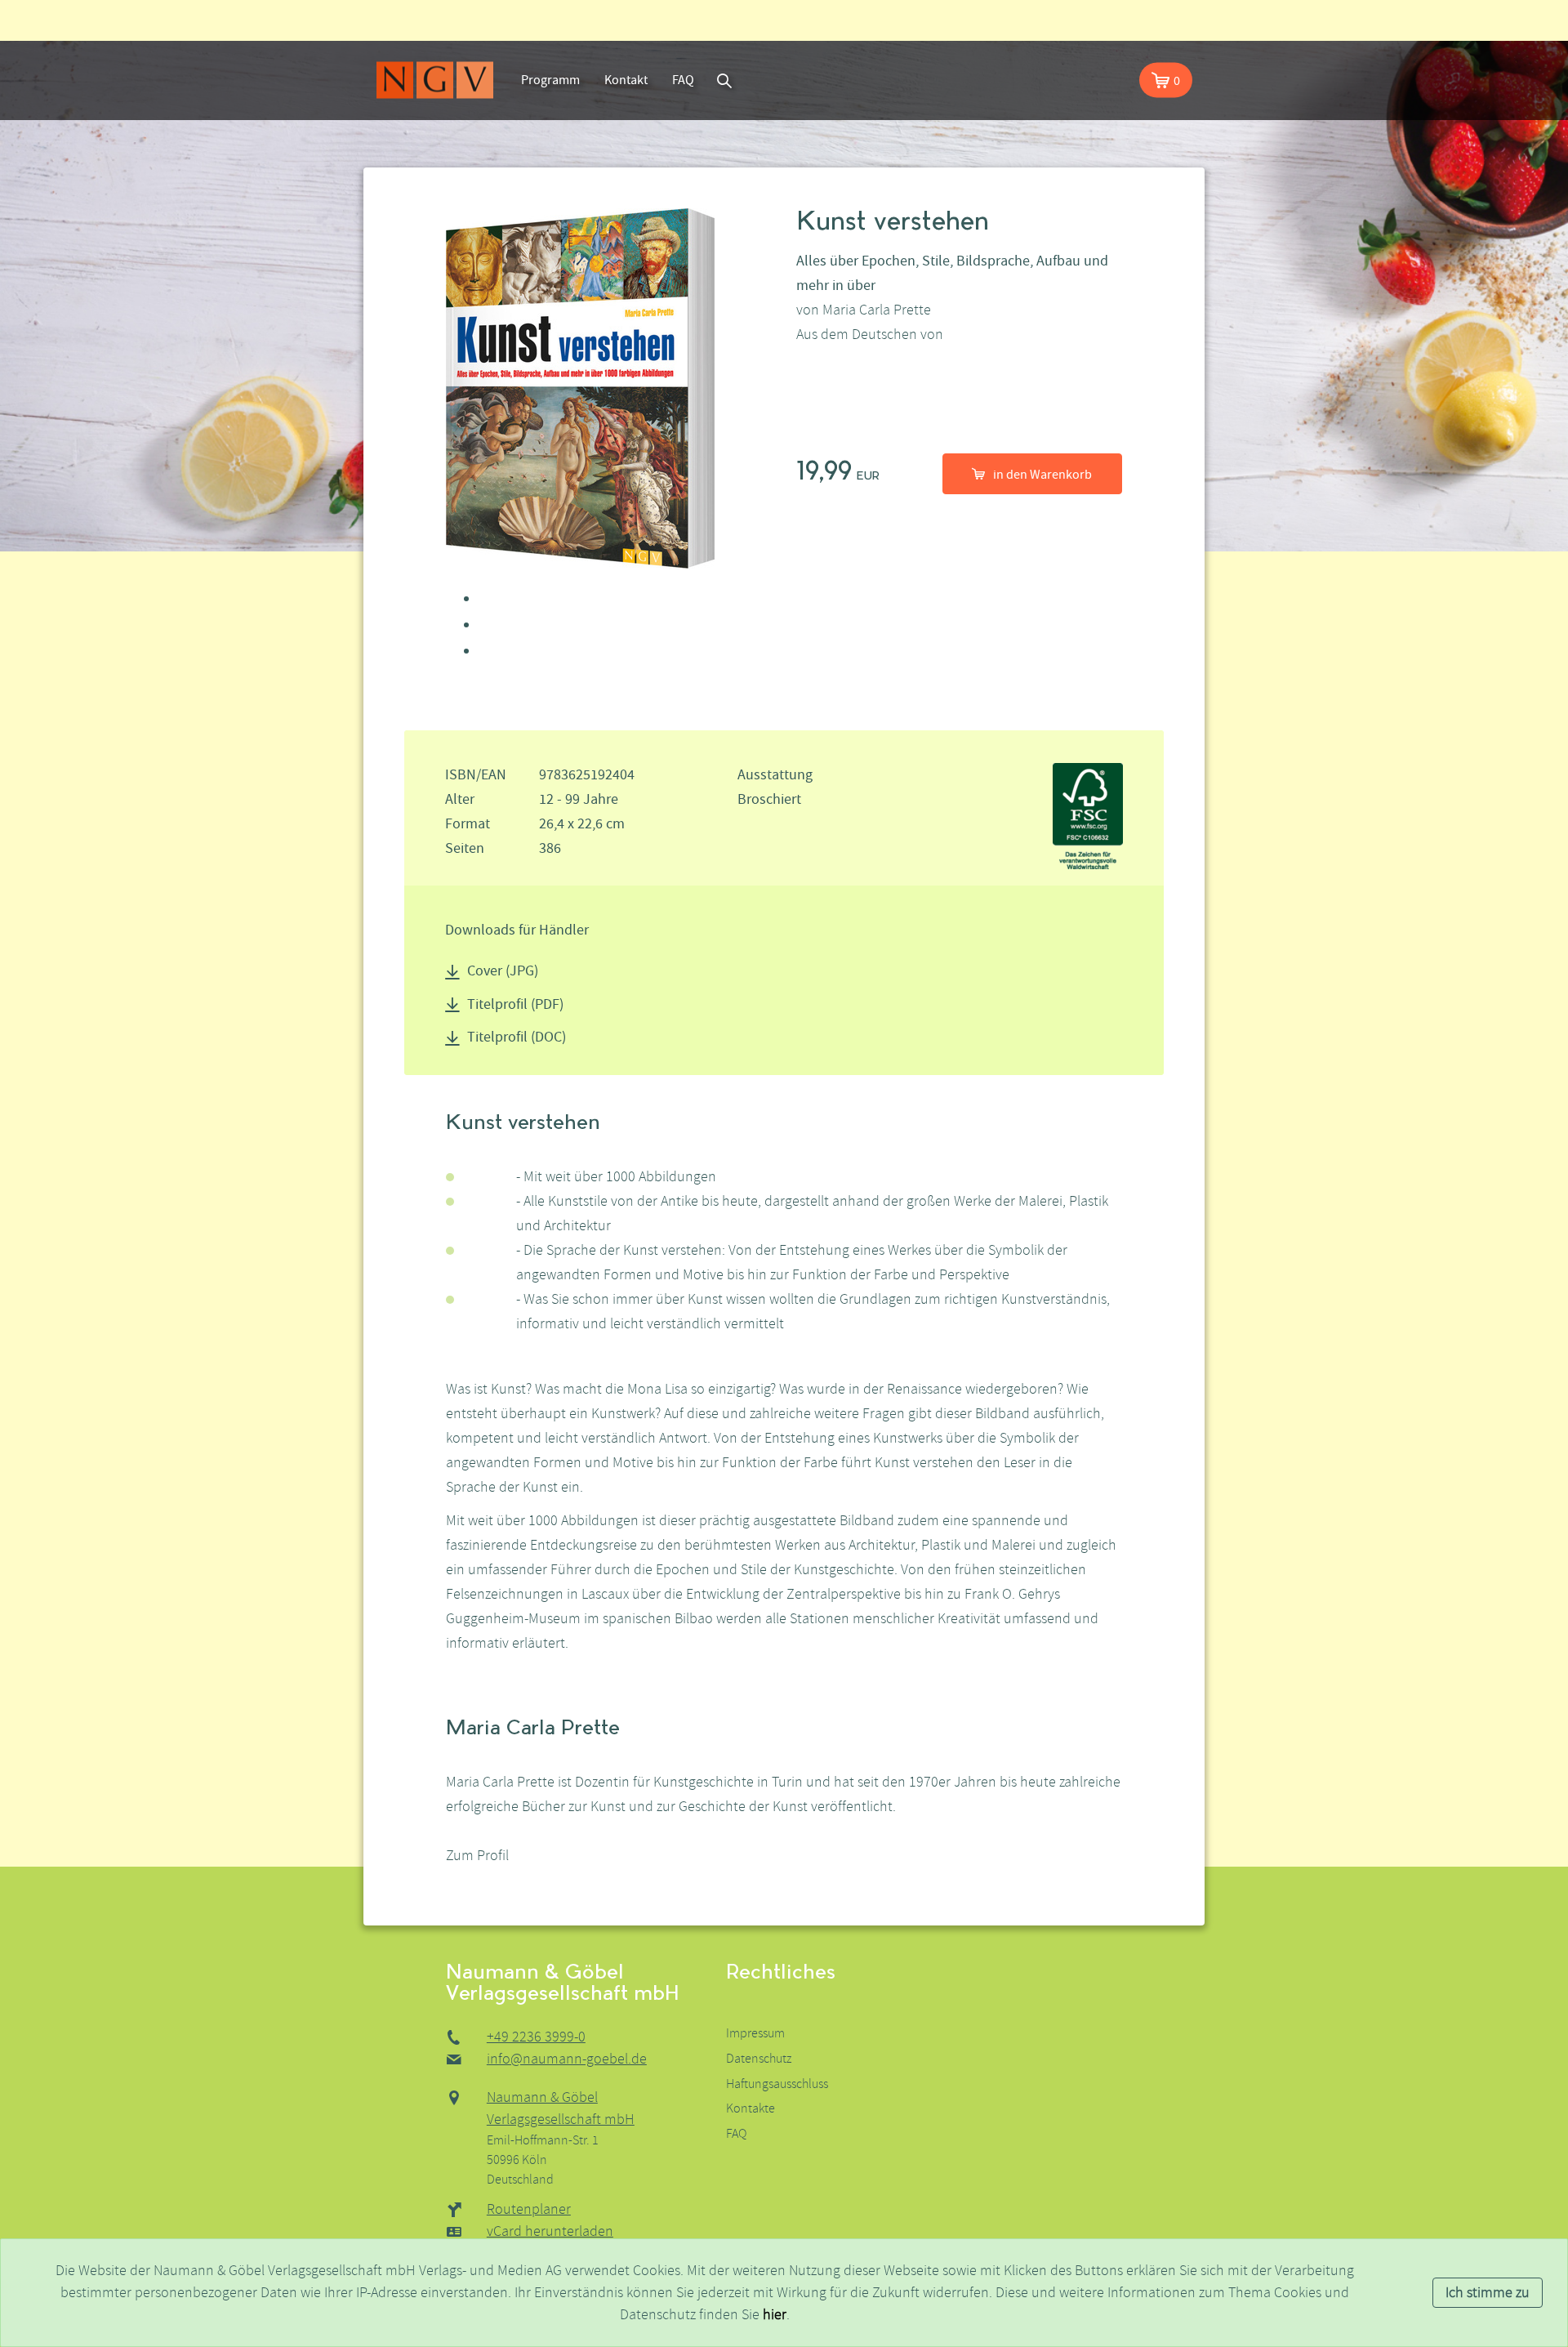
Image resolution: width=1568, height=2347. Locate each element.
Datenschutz (759, 2059)
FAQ (683, 80)
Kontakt (626, 80)
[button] (1166, 80)
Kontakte (751, 2108)
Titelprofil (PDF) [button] (515, 1004)
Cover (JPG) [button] (503, 971)
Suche (724, 80)
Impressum (755, 2033)
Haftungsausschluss (777, 2084)
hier (775, 2315)
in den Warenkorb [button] (1042, 475)
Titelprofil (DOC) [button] (517, 1037)
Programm (550, 80)
